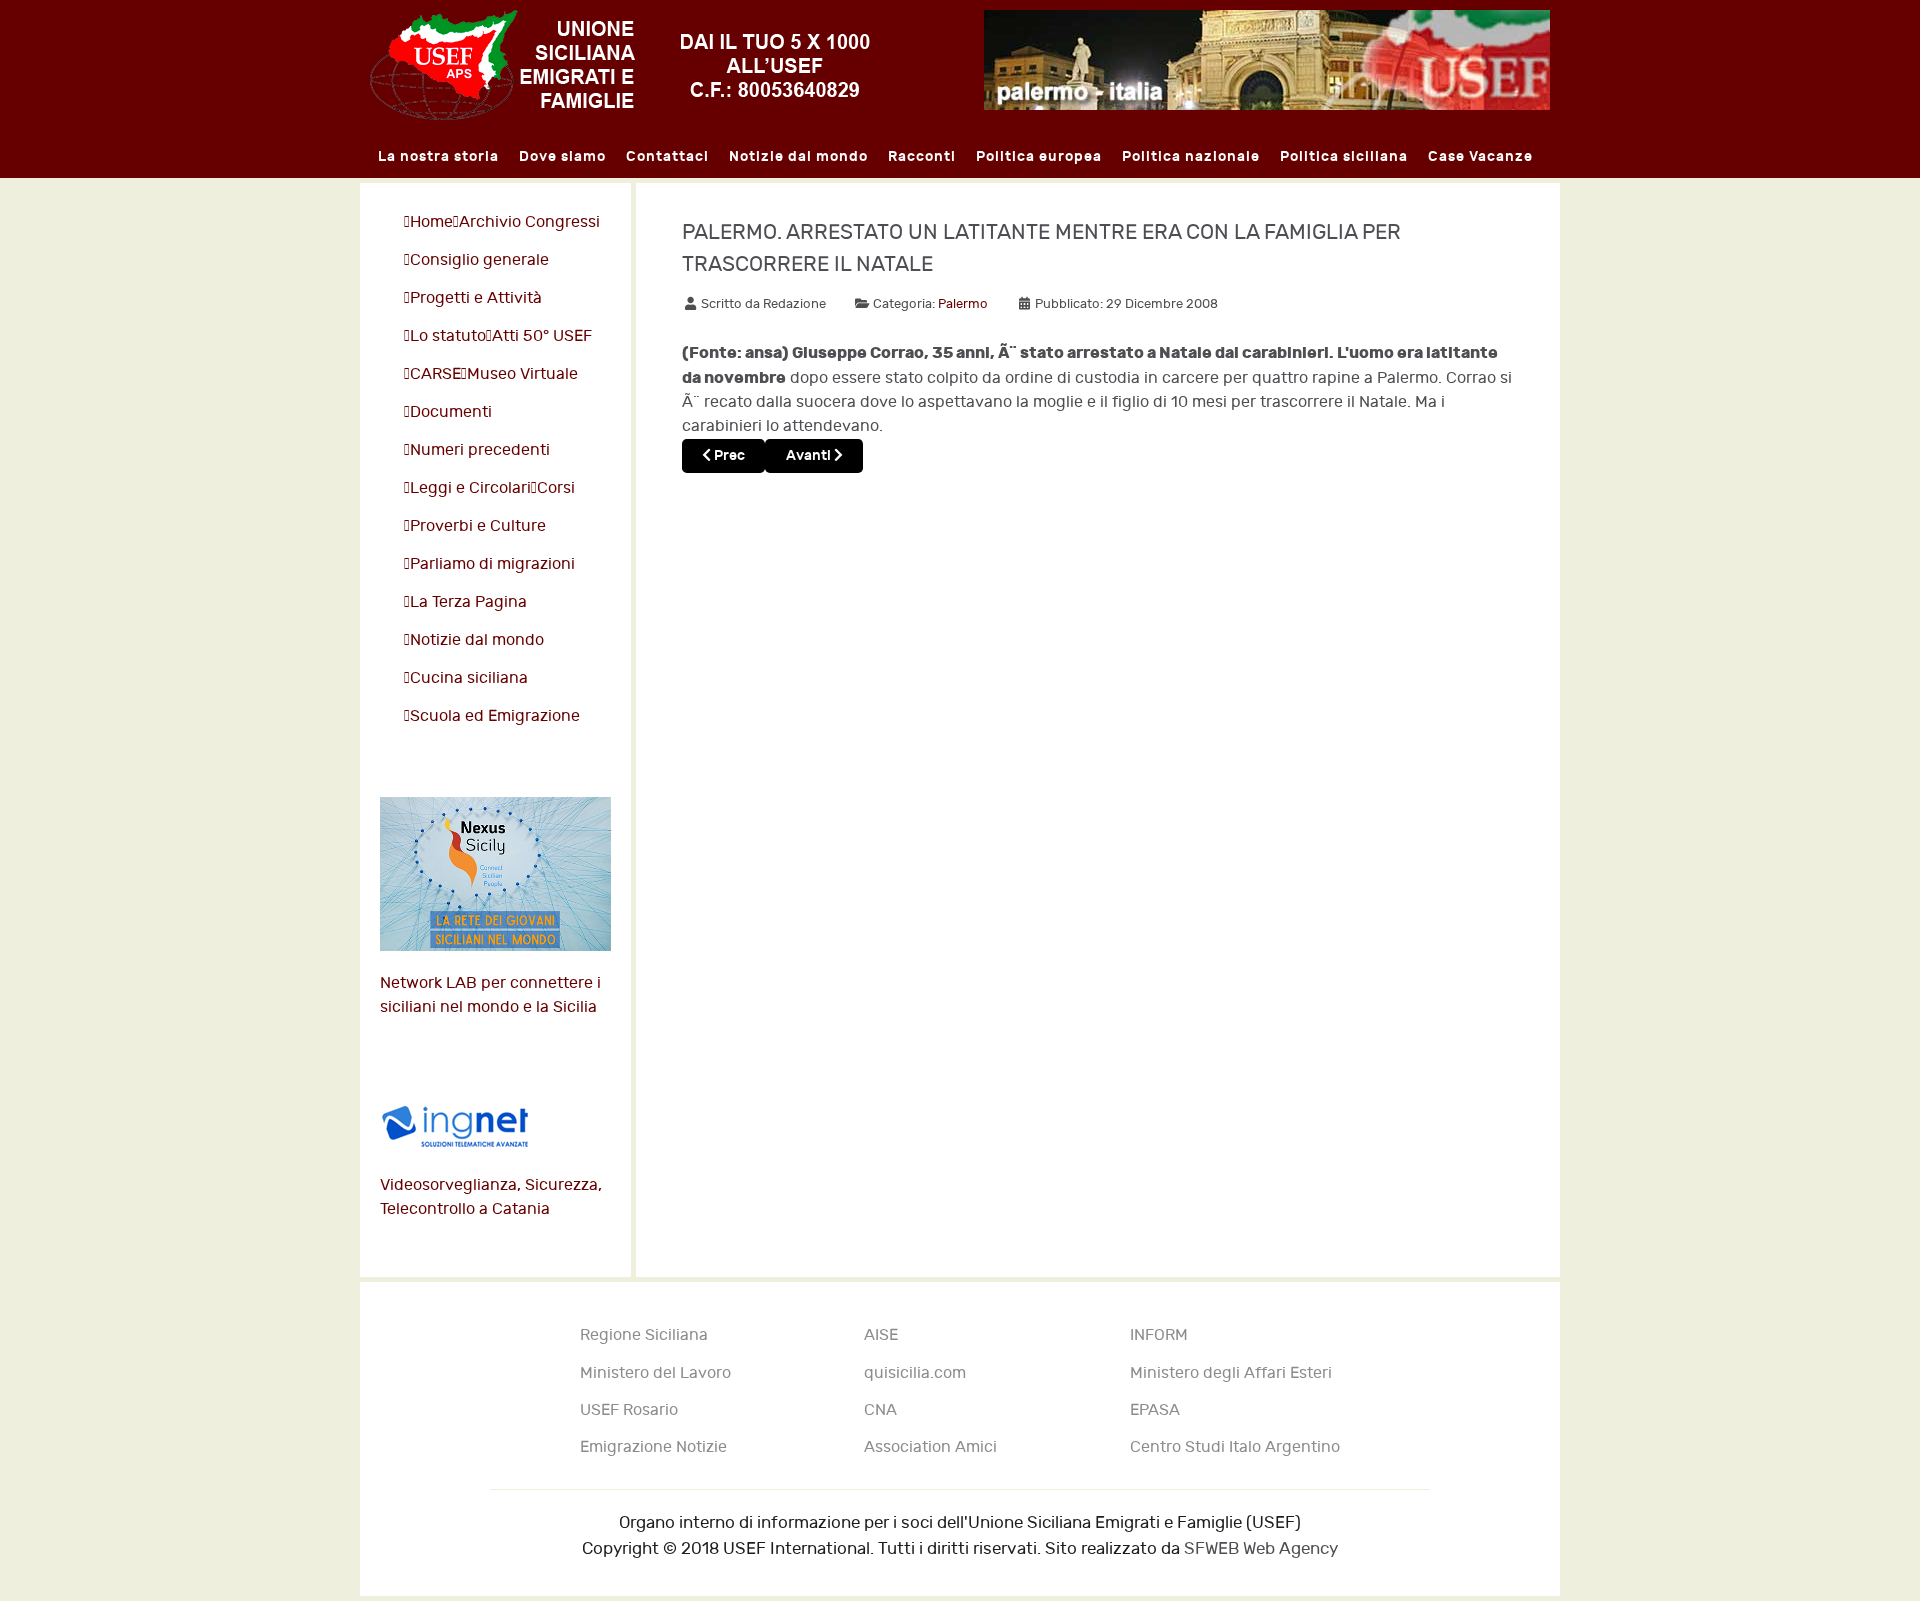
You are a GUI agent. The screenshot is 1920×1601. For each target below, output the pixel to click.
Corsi (556, 488)
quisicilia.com (915, 1373)
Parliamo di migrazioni (492, 564)
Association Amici (930, 1447)
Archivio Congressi (529, 222)
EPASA (1155, 1410)
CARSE (435, 374)
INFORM (1159, 1335)
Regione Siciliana (644, 1335)
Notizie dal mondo (477, 640)
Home (431, 222)
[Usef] (620, 64)
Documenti (451, 412)
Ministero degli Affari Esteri (1231, 1373)
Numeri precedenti (480, 450)
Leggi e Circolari (470, 488)
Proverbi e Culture (478, 526)
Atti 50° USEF (542, 336)
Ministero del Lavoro (655, 1373)
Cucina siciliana (469, 678)
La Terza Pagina (468, 602)
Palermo (963, 304)
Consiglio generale (479, 260)
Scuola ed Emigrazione (495, 716)
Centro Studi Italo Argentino (1235, 1447)
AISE (881, 1335)
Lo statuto (448, 336)
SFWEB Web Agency (1261, 1548)
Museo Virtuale (522, 374)
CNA (880, 1410)
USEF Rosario (629, 1410)
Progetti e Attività (476, 298)
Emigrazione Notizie (653, 1447)
